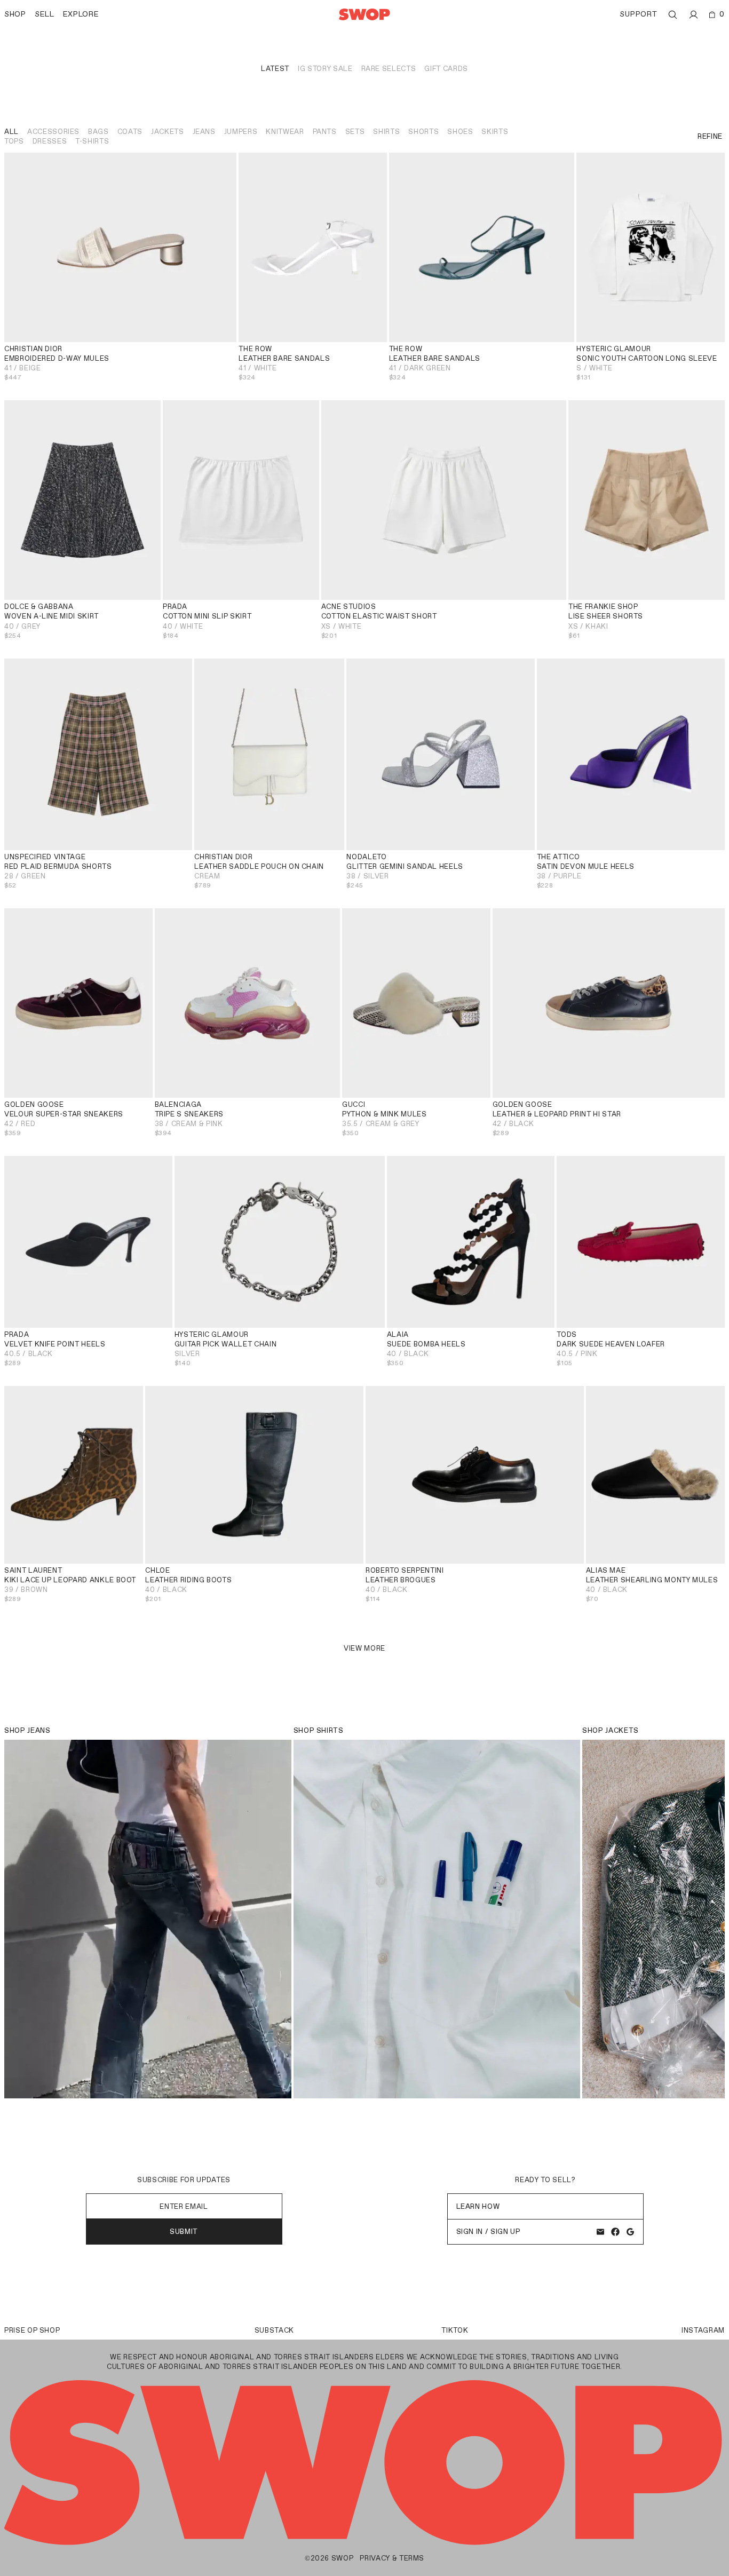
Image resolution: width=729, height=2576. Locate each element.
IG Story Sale (325, 69)
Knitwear (285, 132)
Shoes (460, 132)
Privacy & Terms (392, 2558)
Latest (275, 69)
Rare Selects (389, 69)
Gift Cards (446, 69)
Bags (98, 132)
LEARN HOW (478, 2206)
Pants (325, 132)
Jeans (204, 132)
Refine (710, 136)
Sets (355, 132)
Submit (184, 2232)
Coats (130, 132)
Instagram (703, 2330)
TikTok (455, 2330)
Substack (274, 2330)
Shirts (386, 132)
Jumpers (241, 132)
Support (638, 14)
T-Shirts (92, 141)
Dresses (50, 141)
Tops (14, 141)
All (11, 132)
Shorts (423, 132)
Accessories (53, 132)
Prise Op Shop (32, 2330)
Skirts (495, 132)
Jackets (168, 132)
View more (364, 1648)
